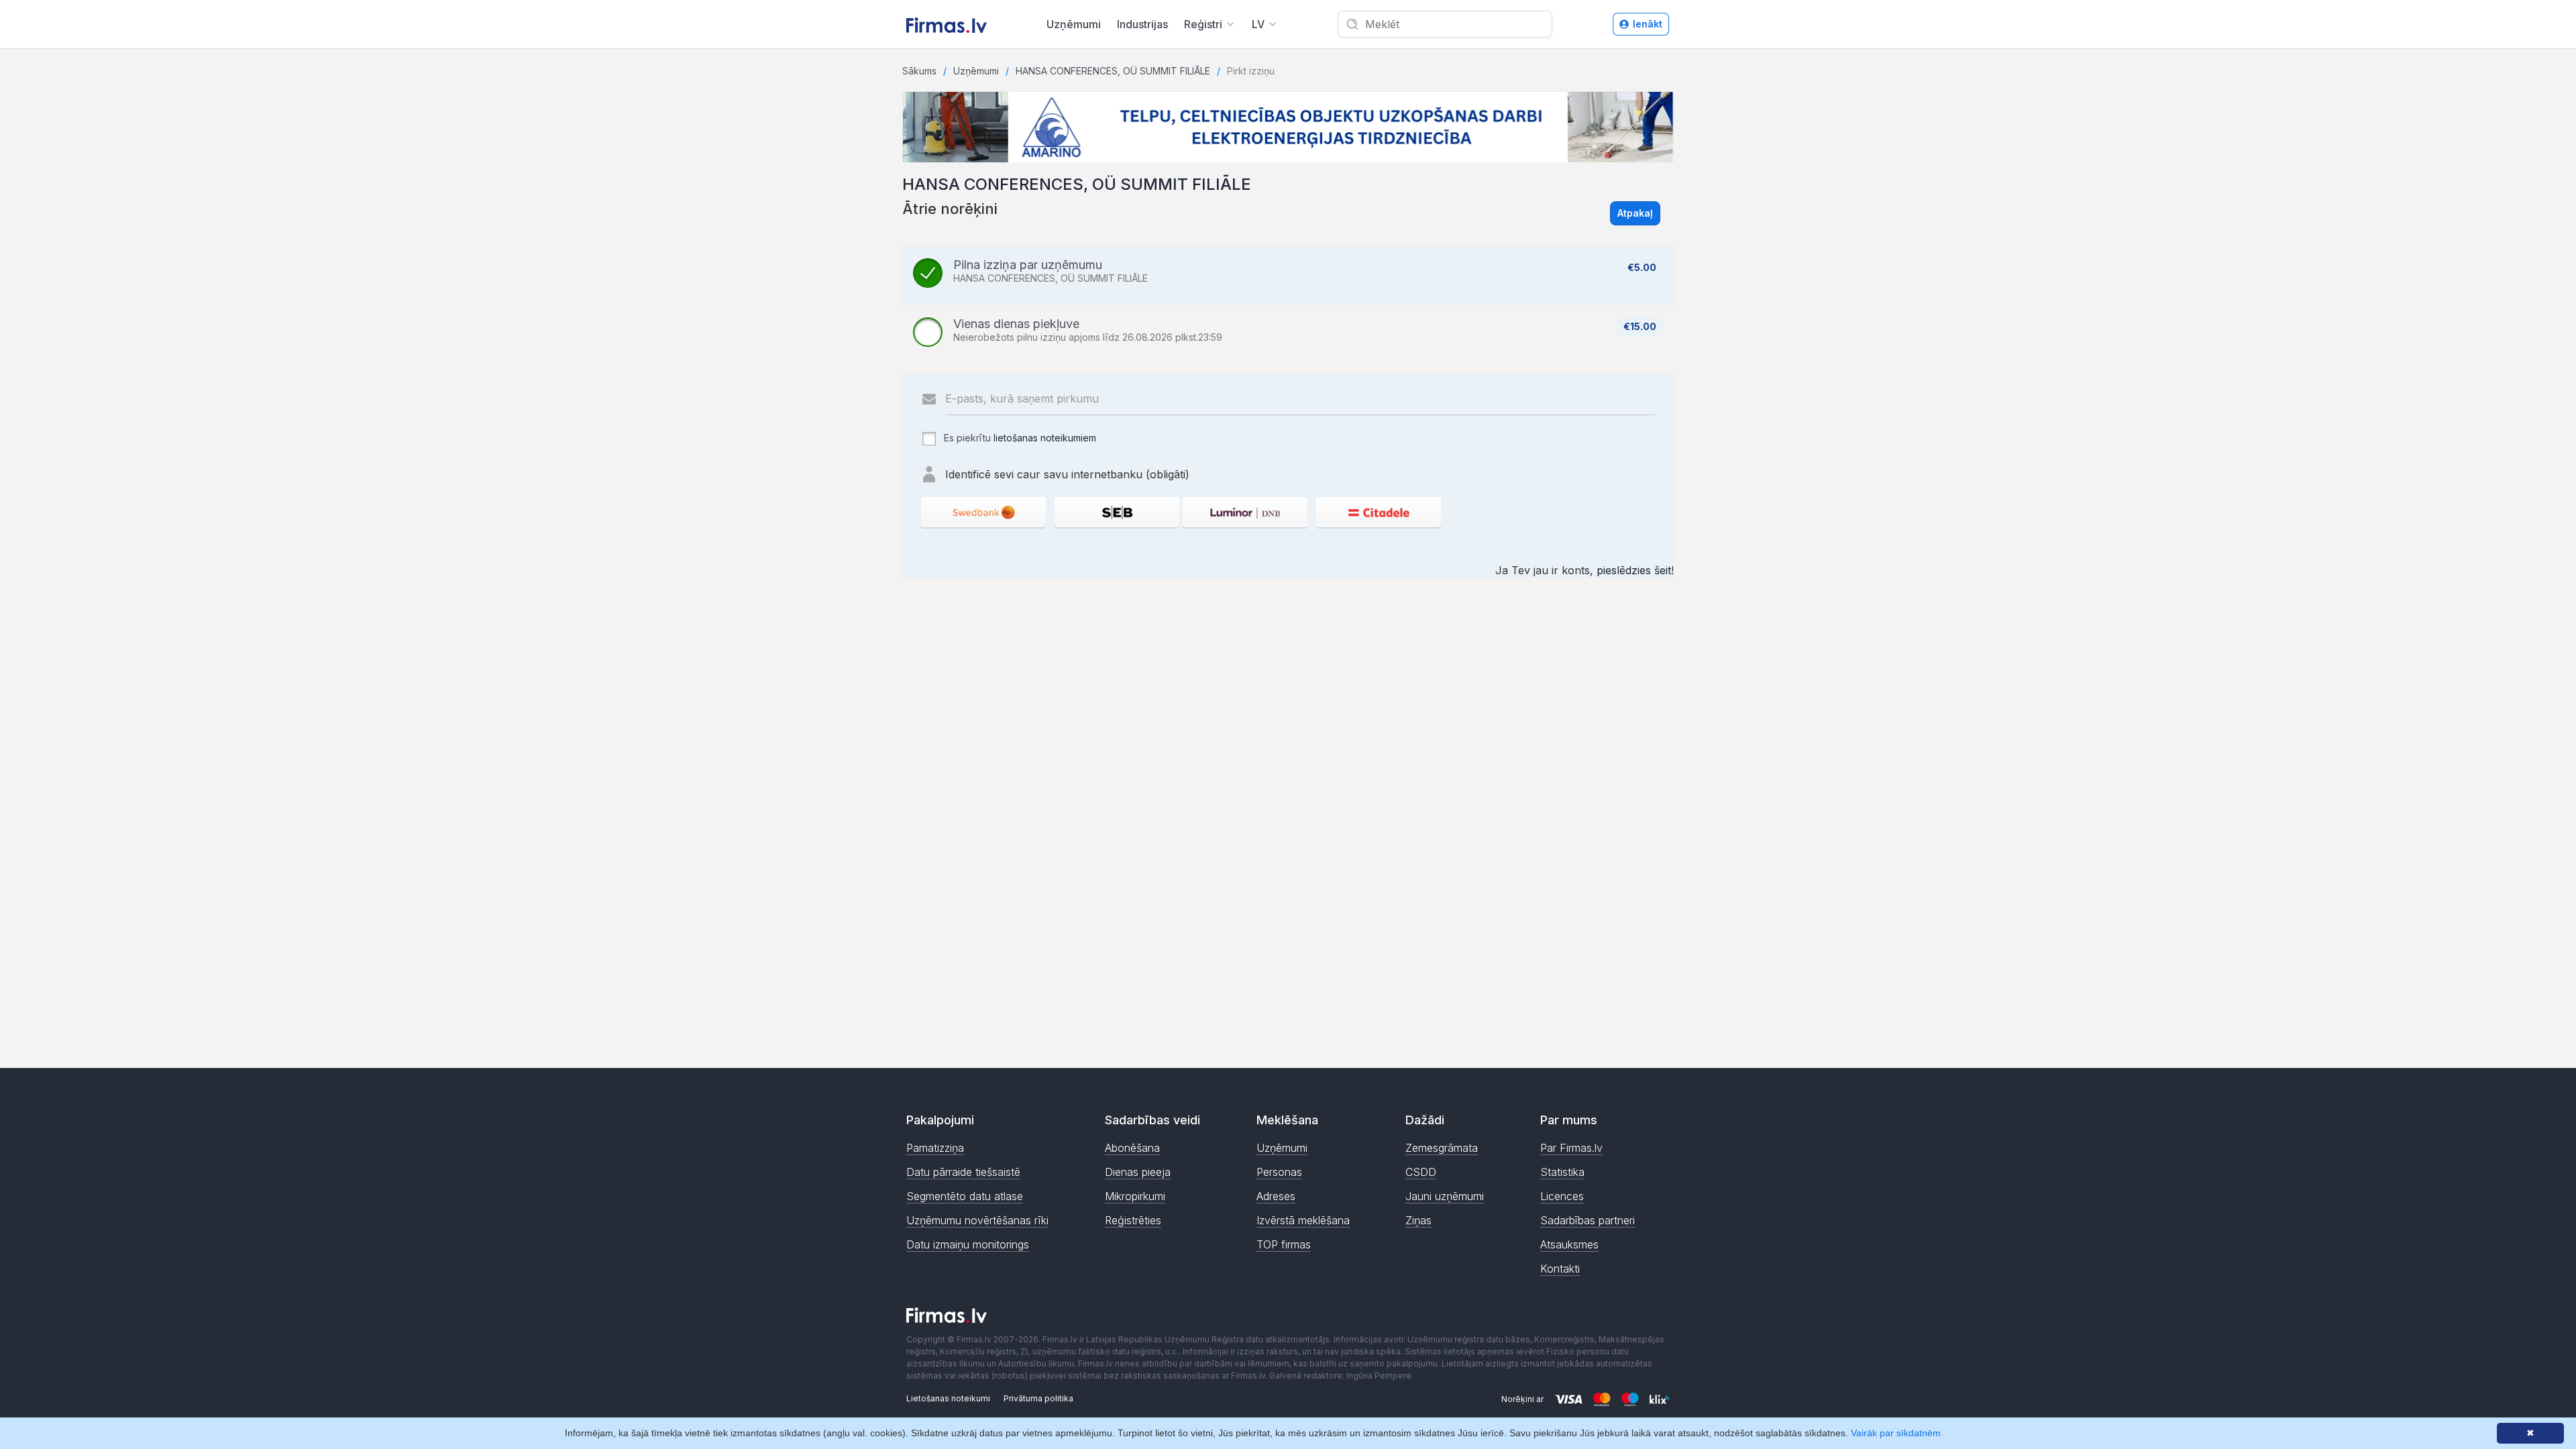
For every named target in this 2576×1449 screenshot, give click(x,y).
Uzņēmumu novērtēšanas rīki (977, 1220)
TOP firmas (1284, 1244)
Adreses (1276, 1196)
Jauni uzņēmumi (1445, 1196)
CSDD (1421, 1172)
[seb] (1117, 512)
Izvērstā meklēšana (1303, 1220)
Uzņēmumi (1074, 24)
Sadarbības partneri (1588, 1220)
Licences (1562, 1196)
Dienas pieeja (1138, 1172)
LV (1258, 24)
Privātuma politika (1038, 1398)
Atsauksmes (1569, 1244)
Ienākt (1648, 24)
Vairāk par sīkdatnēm (1896, 1433)
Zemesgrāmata (1442, 1148)
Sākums (919, 71)
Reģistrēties (1133, 1220)
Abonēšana (1132, 1148)
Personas (1279, 1172)
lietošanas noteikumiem (1045, 438)
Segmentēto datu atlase (965, 1196)
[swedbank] (983, 512)
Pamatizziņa (935, 1148)
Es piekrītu (1019, 438)
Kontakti (1560, 1269)
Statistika (1562, 1172)
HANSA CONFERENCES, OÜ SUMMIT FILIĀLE (1113, 71)
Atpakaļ (1635, 213)
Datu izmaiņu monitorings (968, 1244)
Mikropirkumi (1135, 1196)
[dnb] (1245, 512)
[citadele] (1379, 512)
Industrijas (1142, 24)
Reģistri (1203, 24)
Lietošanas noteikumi (948, 1398)
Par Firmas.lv (1571, 1148)
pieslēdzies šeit (1634, 570)
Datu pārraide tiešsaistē (963, 1172)
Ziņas (1418, 1220)
